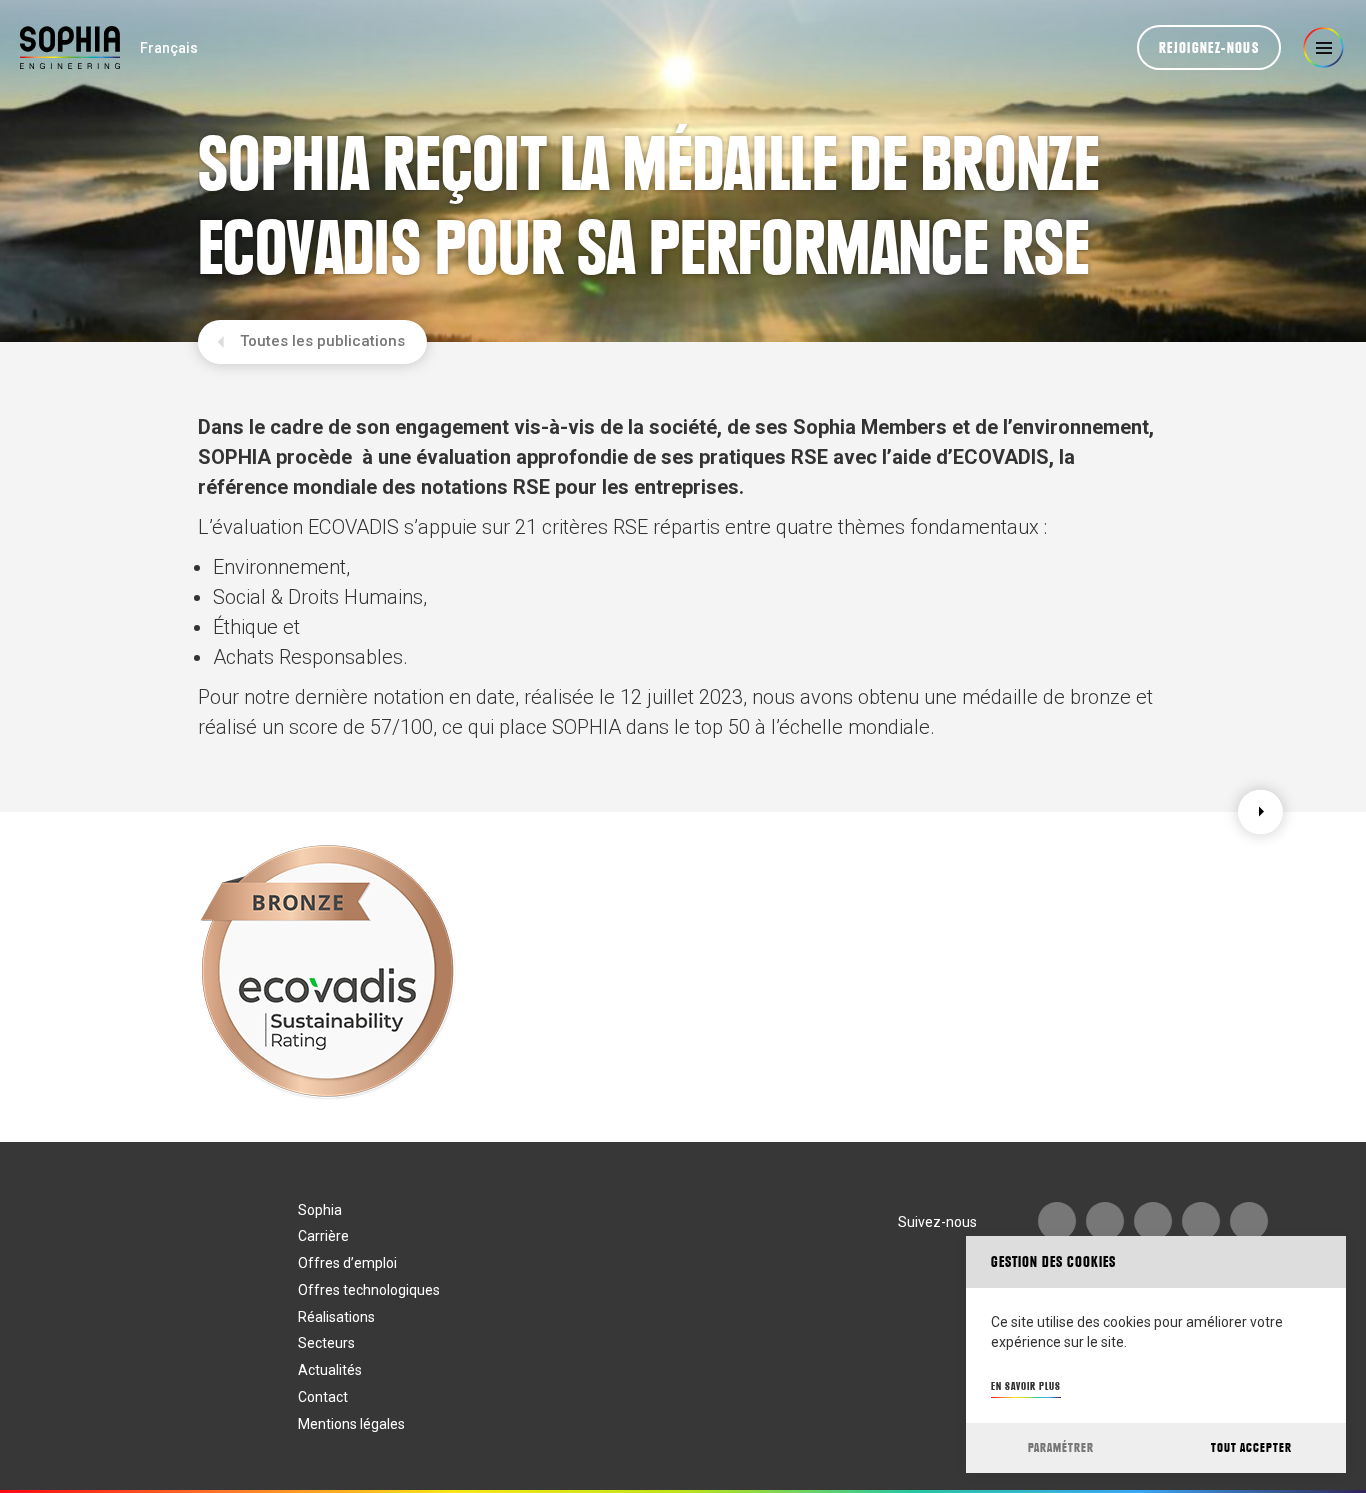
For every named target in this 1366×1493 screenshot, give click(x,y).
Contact (323, 1397)
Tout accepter (1251, 1447)
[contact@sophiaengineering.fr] (1105, 1221)
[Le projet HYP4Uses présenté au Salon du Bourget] (1260, 811)
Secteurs (326, 1343)
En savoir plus (1026, 1386)
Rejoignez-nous (1209, 48)
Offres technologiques (369, 1290)
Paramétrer (1061, 1447)
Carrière (323, 1236)
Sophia (320, 1210)
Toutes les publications (322, 341)
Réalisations (336, 1317)
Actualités (330, 1370)
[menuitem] (169, 48)
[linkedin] (1153, 1221)
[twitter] (1249, 1221)
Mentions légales (351, 1424)
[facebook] (1201, 1221)
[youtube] (1057, 1221)
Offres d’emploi (347, 1263)
